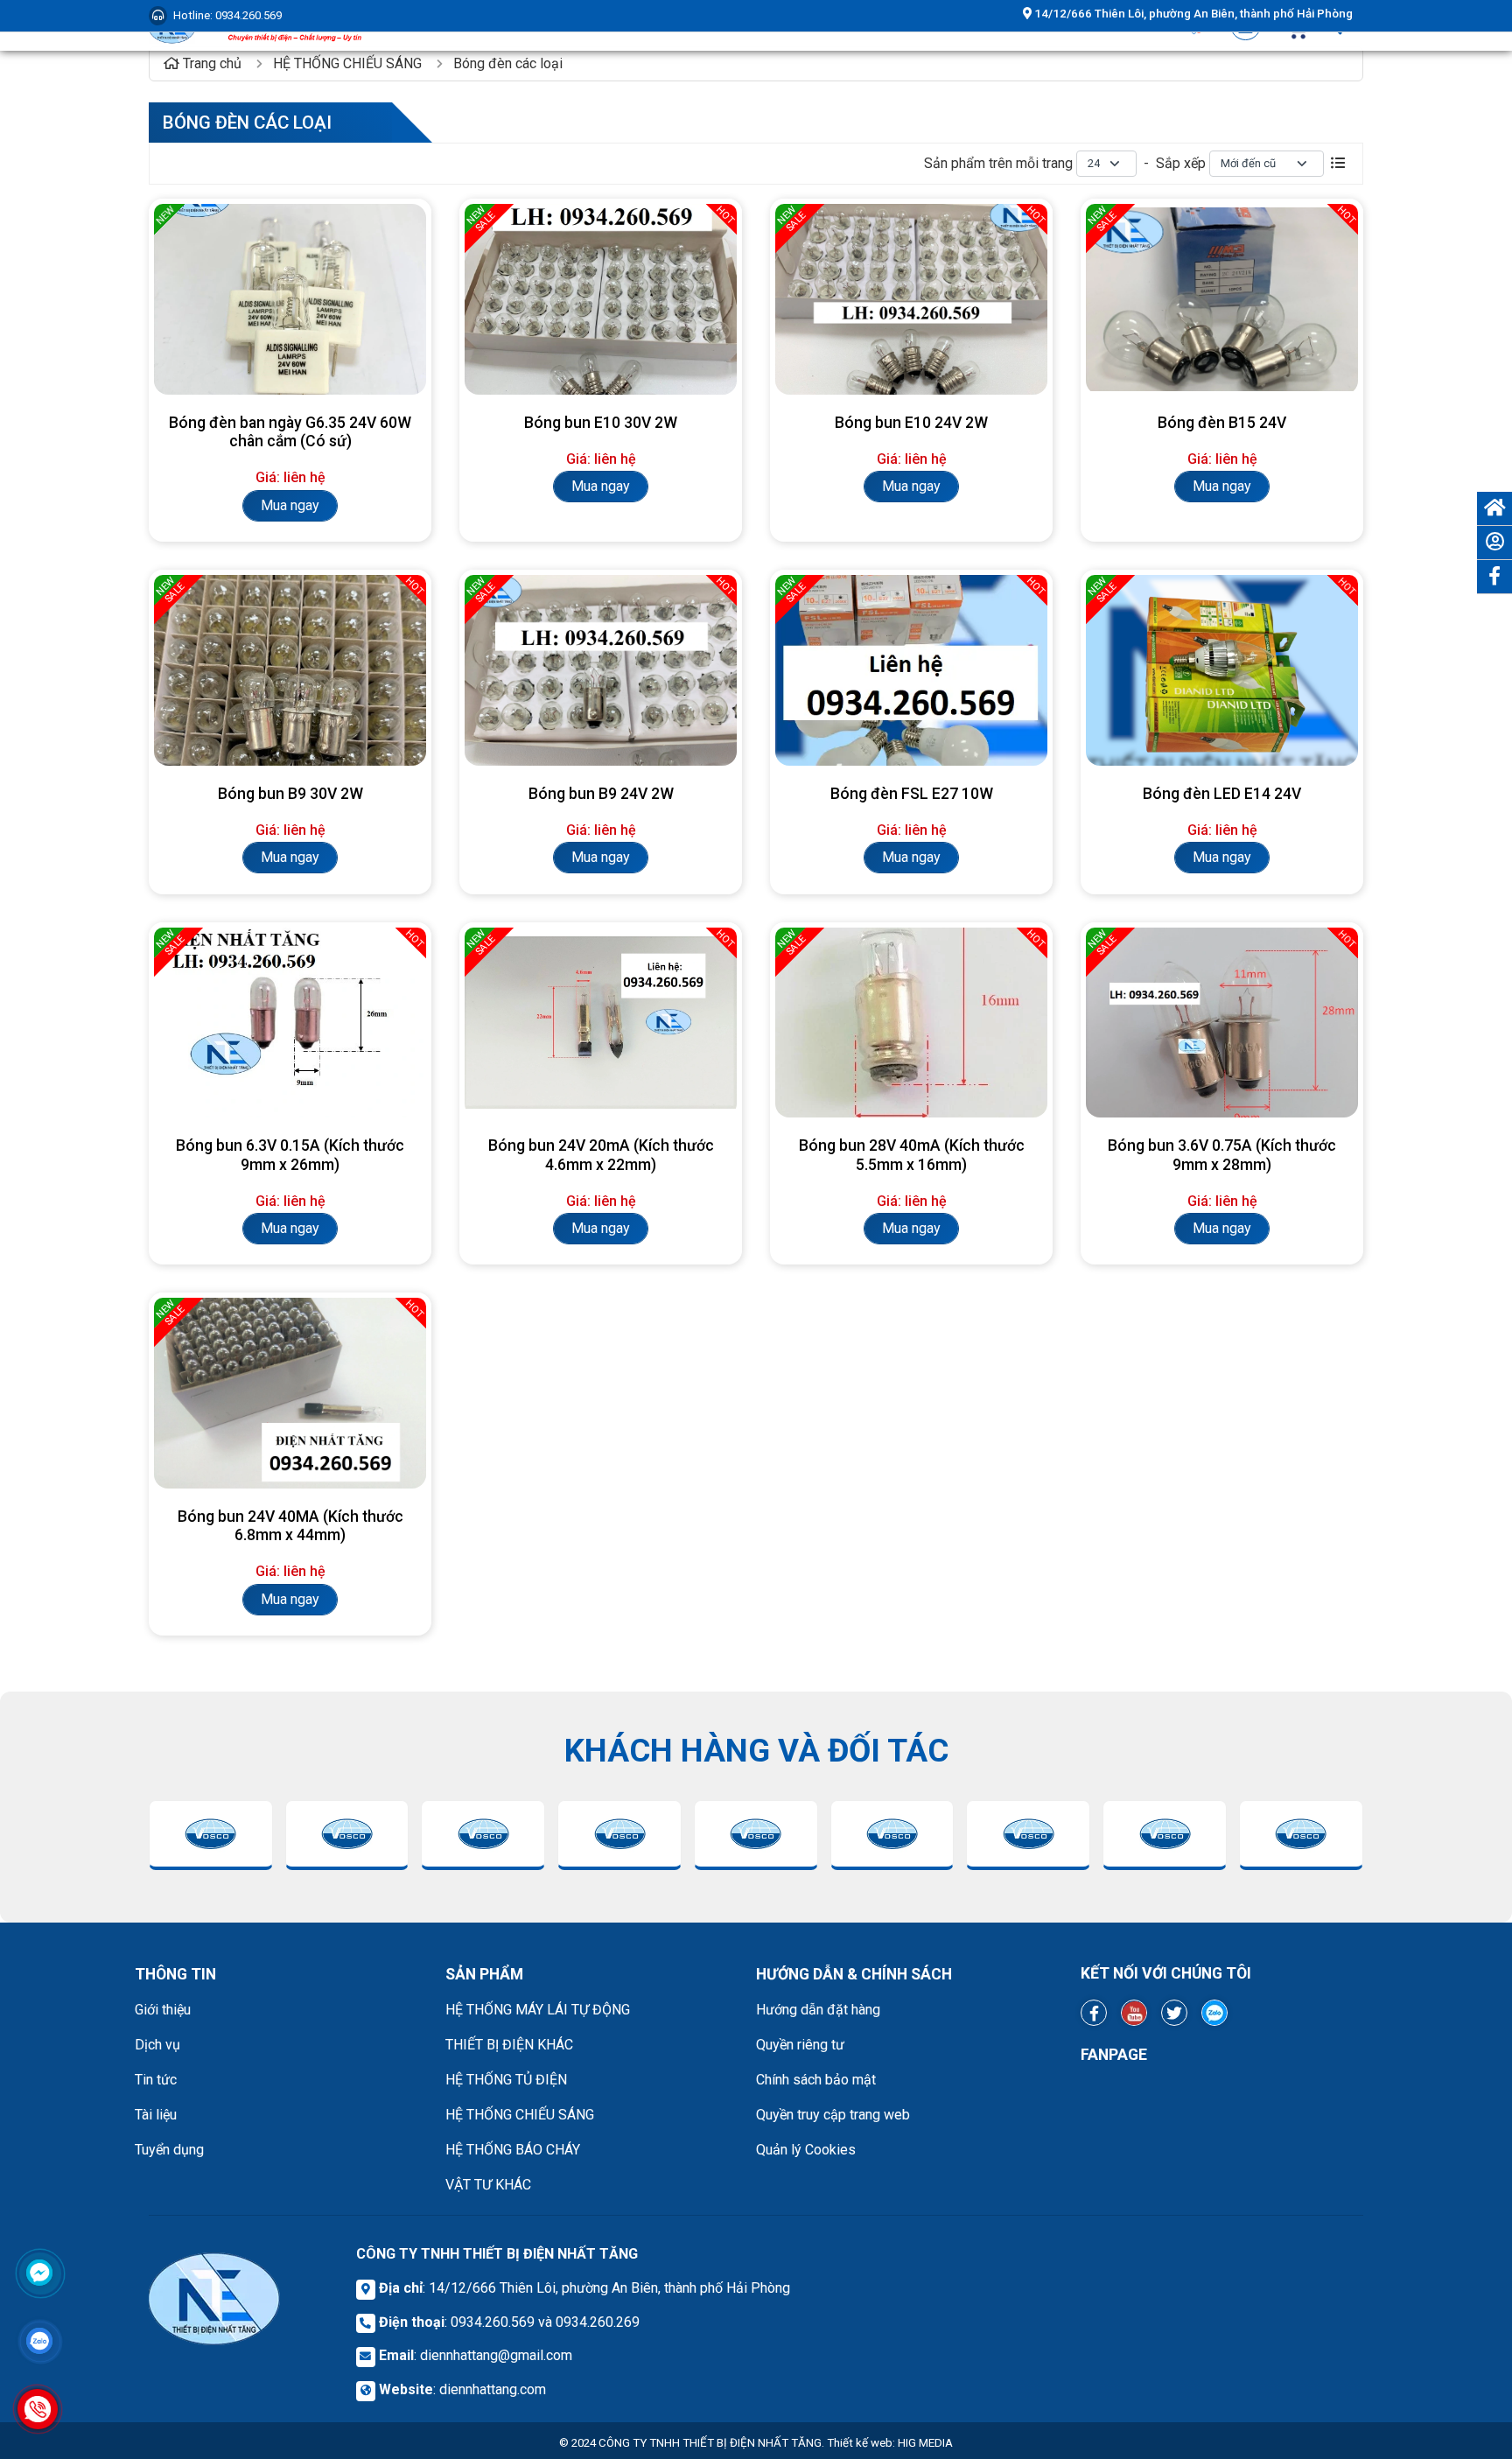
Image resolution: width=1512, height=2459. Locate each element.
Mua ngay (290, 505)
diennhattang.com (493, 2389)
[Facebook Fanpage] (1094, 2013)
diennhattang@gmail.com (496, 2355)
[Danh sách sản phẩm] (1338, 164)
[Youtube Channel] (1134, 2013)
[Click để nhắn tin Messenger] (39, 2273)
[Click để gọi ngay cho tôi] (38, 2409)
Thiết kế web (860, 2443)
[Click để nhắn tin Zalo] (39, 2341)
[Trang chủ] (1494, 508)
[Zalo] (1214, 2013)
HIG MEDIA (925, 2443)
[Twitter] (1174, 2013)
